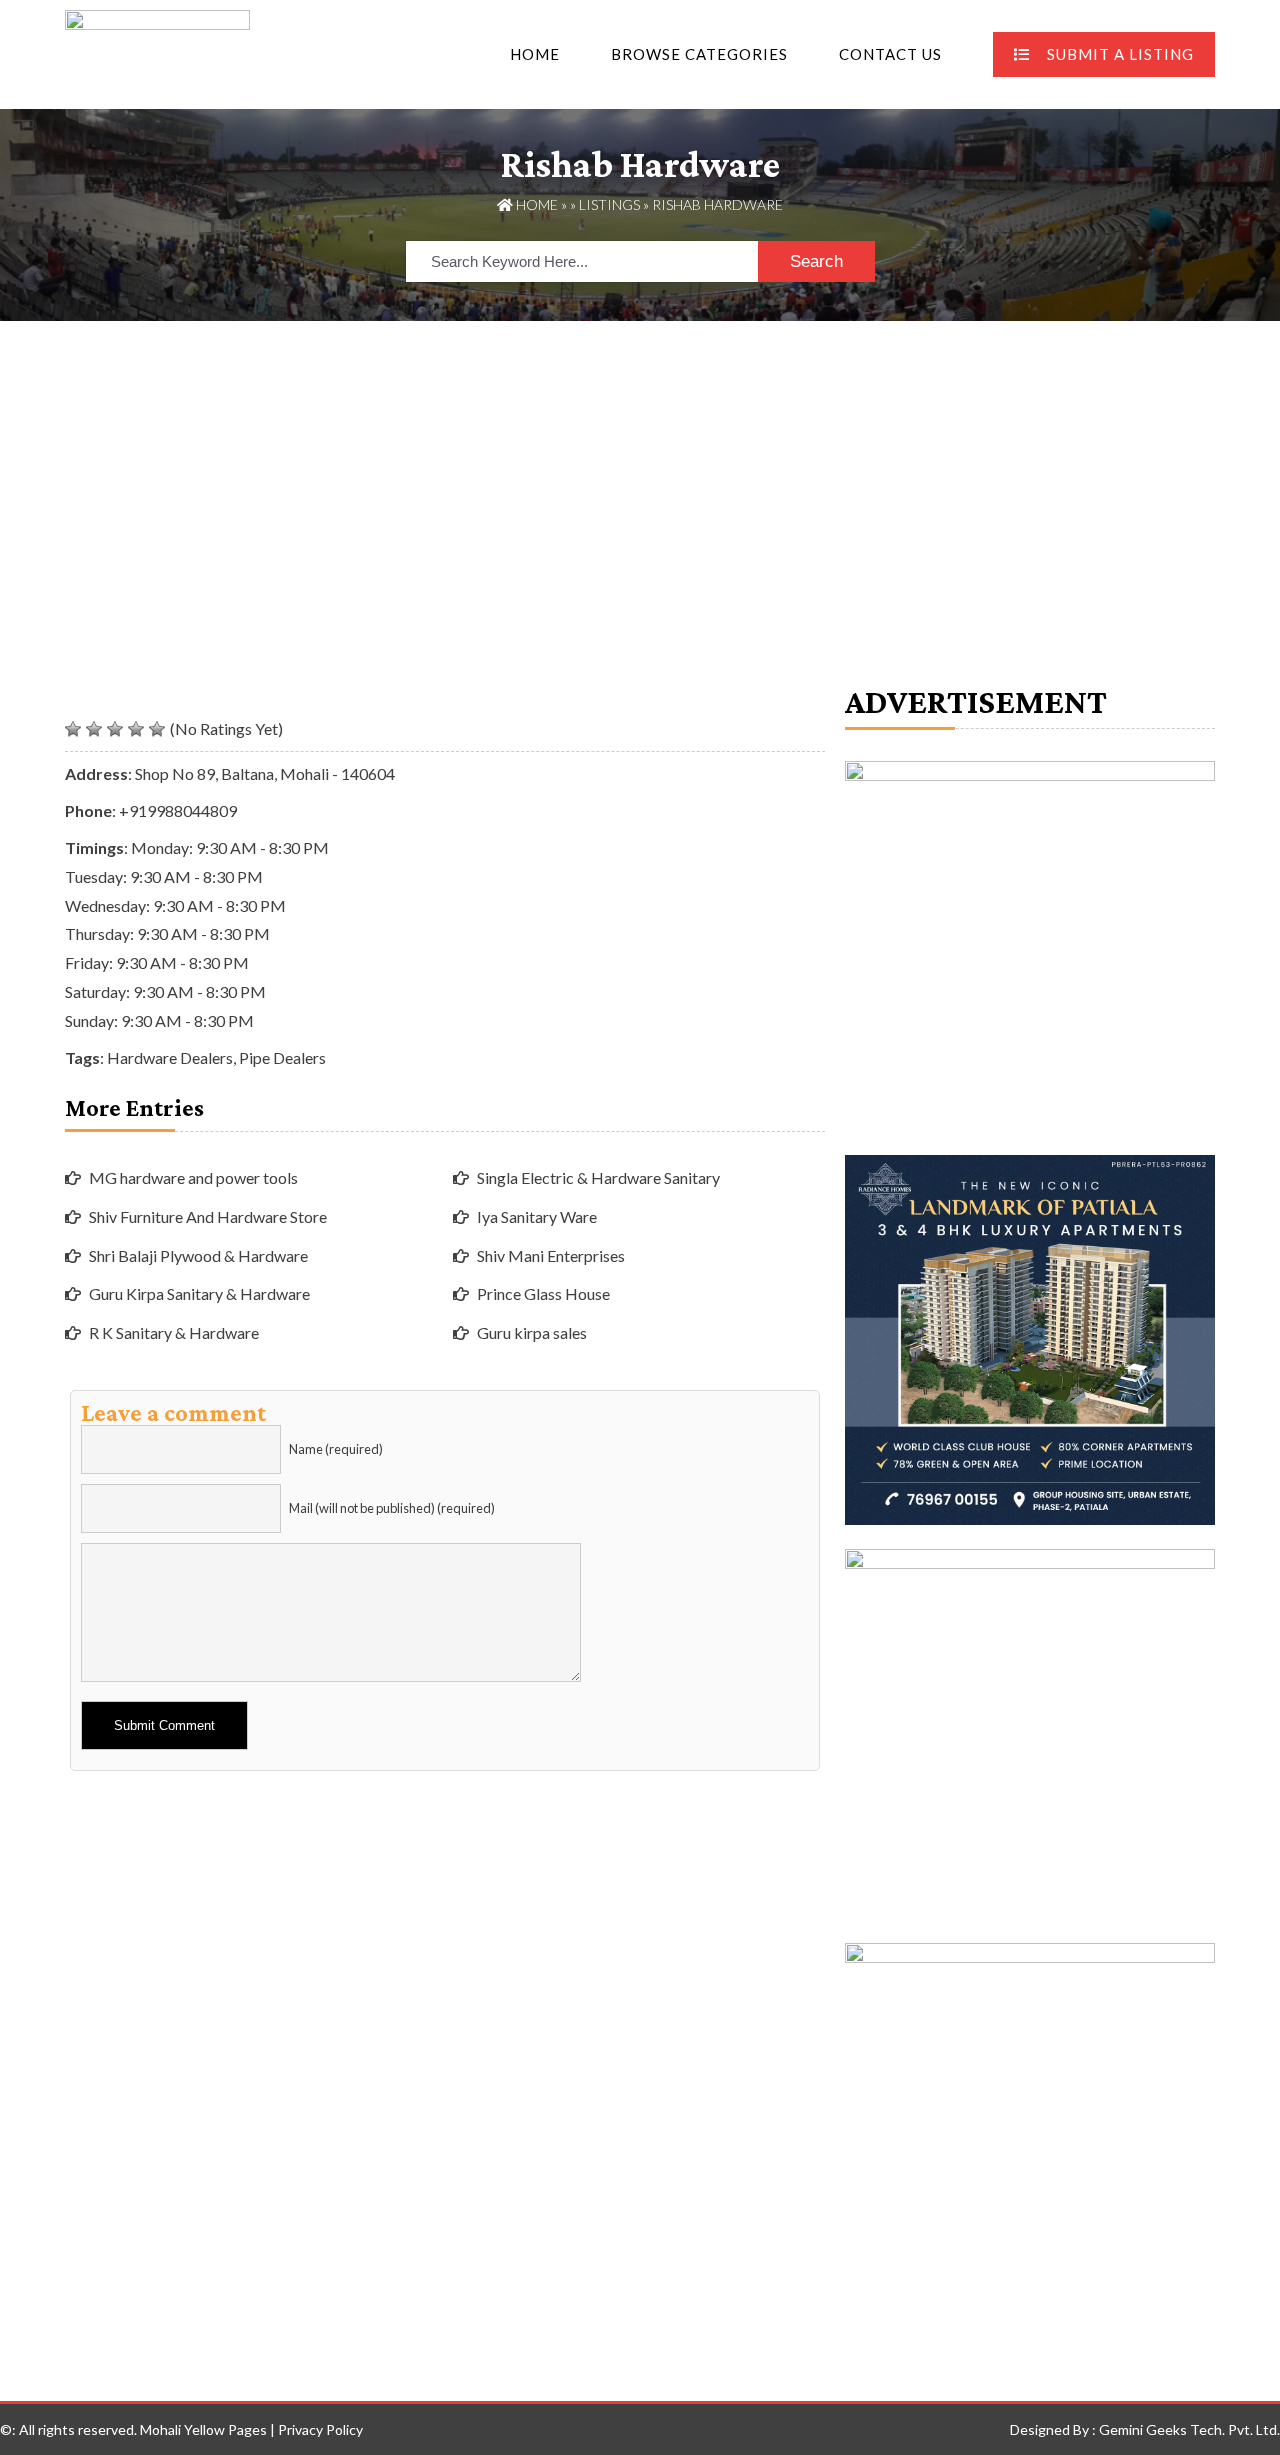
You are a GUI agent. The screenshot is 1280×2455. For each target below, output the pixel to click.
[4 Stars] (136, 729)
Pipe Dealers (282, 1057)
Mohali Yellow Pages (203, 2429)
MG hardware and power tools (193, 1177)
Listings (609, 204)
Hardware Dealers (170, 1057)
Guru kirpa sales (532, 1332)
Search (816, 261)
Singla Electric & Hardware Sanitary (598, 1177)
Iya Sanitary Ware (537, 1216)
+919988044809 (178, 810)
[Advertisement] (640, 471)
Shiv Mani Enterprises (551, 1255)
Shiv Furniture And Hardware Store (208, 1216)
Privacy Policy (320, 2429)
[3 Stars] (115, 729)
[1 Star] (73, 729)
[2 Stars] (94, 729)
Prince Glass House (543, 1293)
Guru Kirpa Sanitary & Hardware (199, 1293)
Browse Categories (699, 54)
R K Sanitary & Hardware (174, 1332)
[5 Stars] (157, 729)
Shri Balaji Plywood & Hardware (198, 1255)
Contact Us (890, 54)
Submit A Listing (1120, 54)
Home (535, 54)
